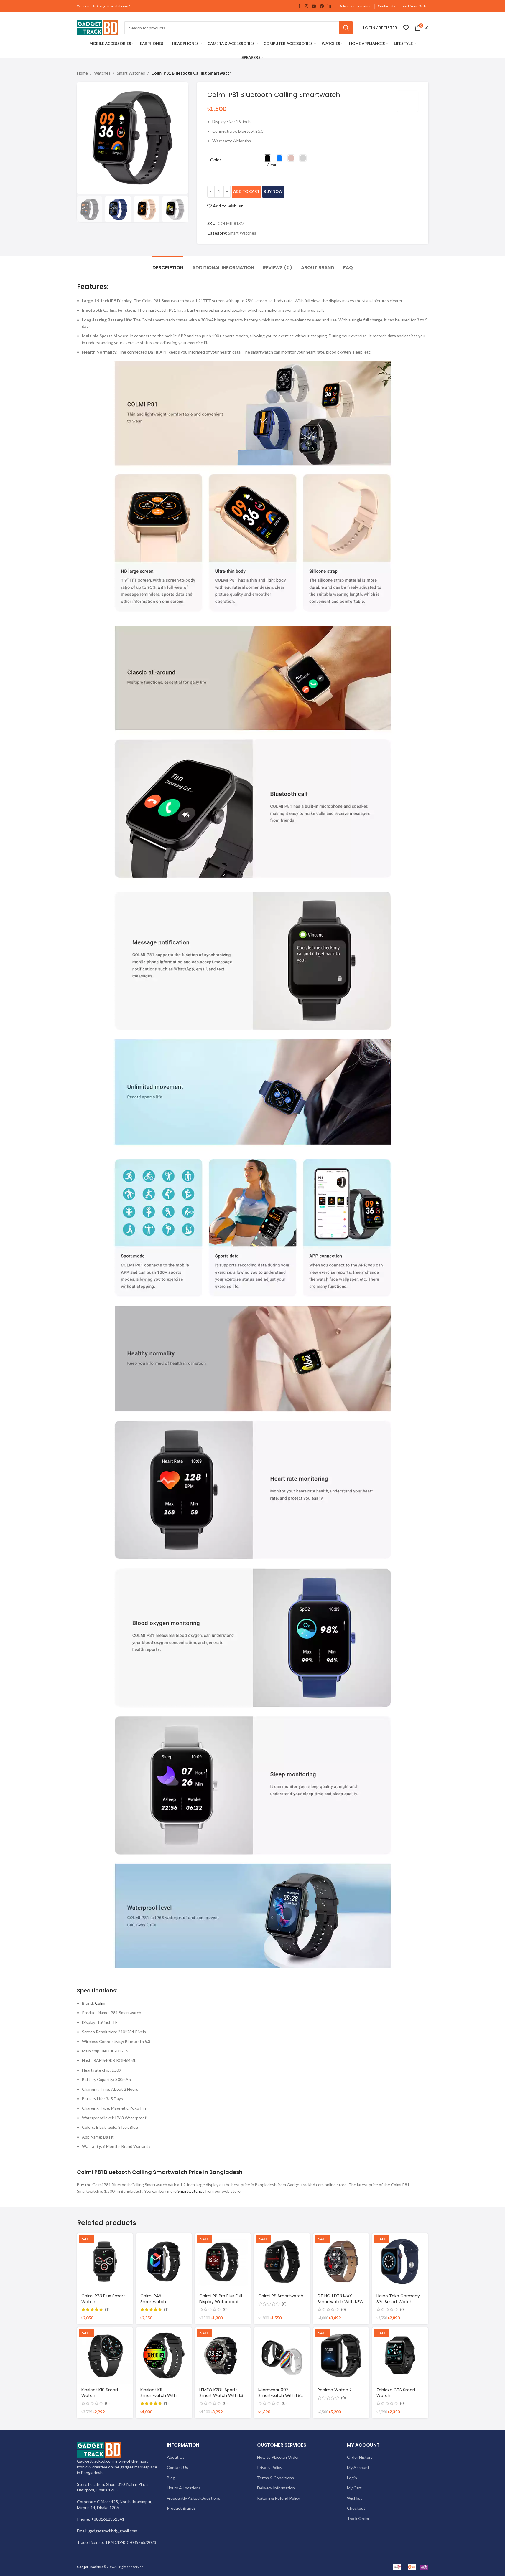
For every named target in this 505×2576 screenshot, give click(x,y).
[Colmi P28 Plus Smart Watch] (105, 2261)
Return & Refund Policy (279, 2498)
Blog (171, 2478)
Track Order (358, 2518)
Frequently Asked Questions (194, 2498)
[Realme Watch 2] (341, 2355)
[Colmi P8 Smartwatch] (282, 2261)
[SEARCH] (346, 28)
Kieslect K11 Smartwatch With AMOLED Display (158, 2396)
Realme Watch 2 (335, 2390)
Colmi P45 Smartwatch (153, 2299)
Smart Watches (131, 73)
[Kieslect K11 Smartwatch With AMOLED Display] (164, 2355)
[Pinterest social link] (322, 6)
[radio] (268, 158)
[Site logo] (98, 27)
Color (216, 160)
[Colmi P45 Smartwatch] (164, 2261)
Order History (360, 2457)
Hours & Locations (184, 2488)
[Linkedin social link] (329, 6)
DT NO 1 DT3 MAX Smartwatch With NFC (340, 2299)
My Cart (354, 2488)
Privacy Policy (270, 2467)
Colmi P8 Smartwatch (281, 2296)
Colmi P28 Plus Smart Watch (103, 2299)
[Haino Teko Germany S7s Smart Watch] (400, 2261)
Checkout (356, 2508)
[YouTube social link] (314, 6)
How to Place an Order (278, 2457)
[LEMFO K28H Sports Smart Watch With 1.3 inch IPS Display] (223, 2355)
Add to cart (246, 191)
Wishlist (355, 2498)
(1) (107, 2309)
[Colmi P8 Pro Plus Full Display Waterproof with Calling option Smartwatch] (223, 2261)
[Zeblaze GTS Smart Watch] (400, 2355)
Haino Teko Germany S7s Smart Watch (398, 2299)
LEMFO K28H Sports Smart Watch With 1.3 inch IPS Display (221, 2396)
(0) (225, 2309)
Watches (102, 73)
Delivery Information (355, 6)
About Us (176, 2457)
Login (352, 2478)
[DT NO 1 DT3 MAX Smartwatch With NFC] (341, 2261)
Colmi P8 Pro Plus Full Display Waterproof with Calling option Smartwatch (221, 2305)
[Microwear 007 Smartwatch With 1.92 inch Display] (282, 2355)
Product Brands (181, 2508)
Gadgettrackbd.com (113, 6)
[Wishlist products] (406, 28)
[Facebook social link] (299, 6)
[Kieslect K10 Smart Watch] (105, 2355)
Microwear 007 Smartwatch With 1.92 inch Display (281, 2396)
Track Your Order (415, 6)
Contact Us (386, 6)
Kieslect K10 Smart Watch (100, 2393)
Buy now (273, 191)
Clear (272, 165)
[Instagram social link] (306, 6)
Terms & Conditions (275, 2478)
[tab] (168, 265)
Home (82, 73)
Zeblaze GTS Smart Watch (396, 2393)
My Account (358, 2467)
